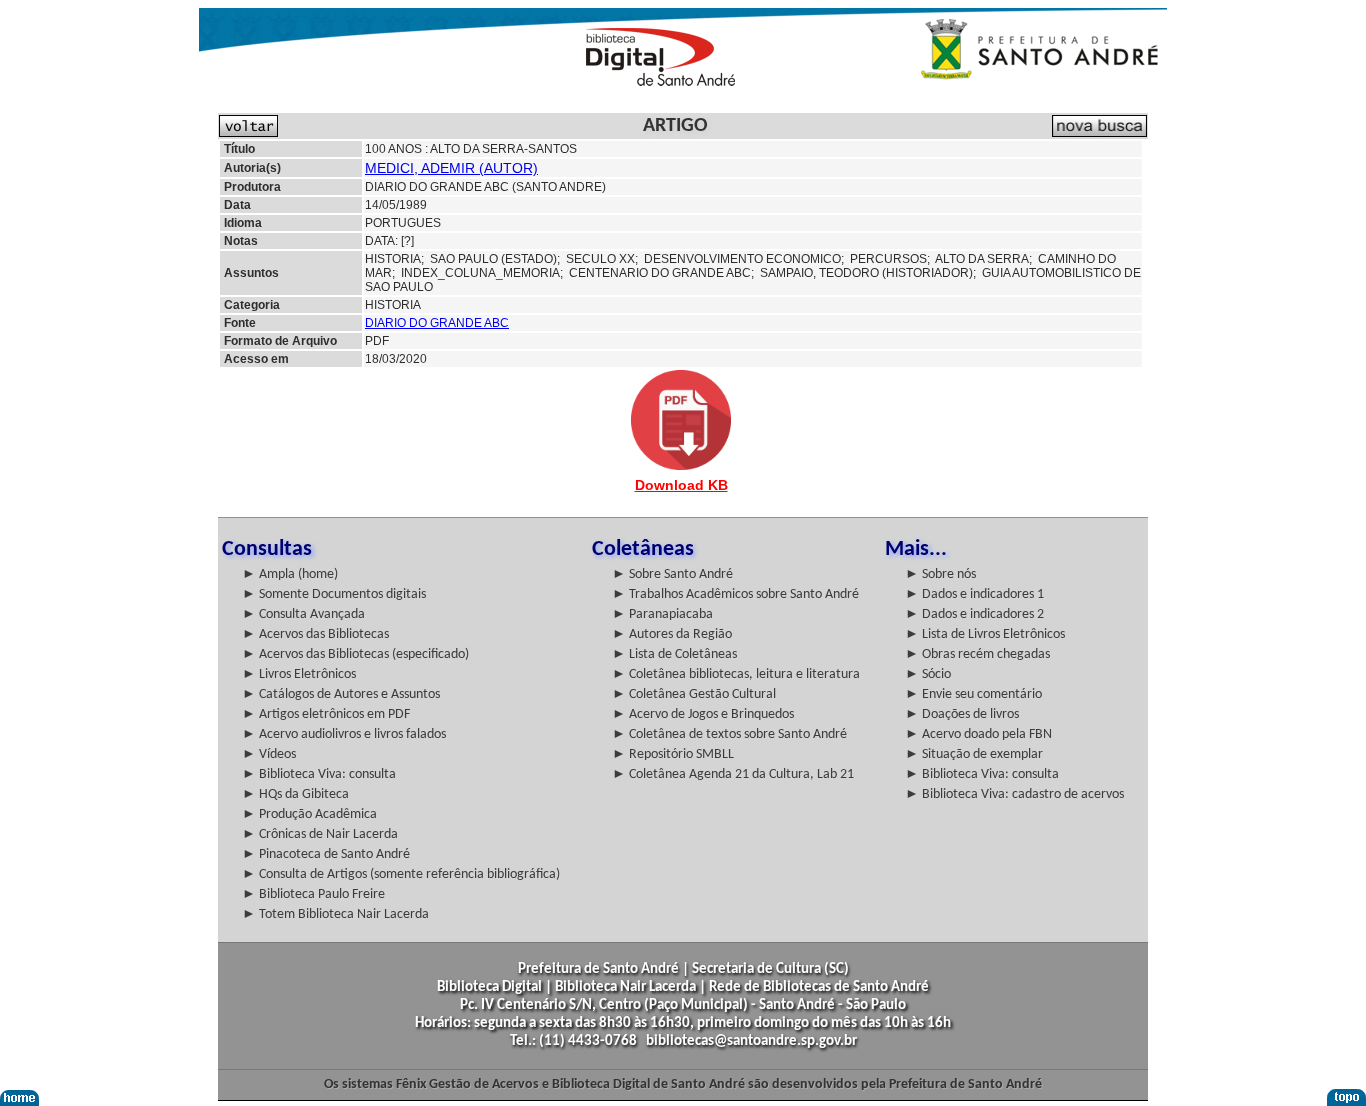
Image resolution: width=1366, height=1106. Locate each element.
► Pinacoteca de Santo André (326, 854)
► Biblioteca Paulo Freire (313, 894)
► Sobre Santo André (672, 574)
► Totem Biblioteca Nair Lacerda (335, 914)
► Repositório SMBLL (673, 754)
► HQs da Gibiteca (295, 794)
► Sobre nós (940, 574)
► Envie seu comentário (973, 694)
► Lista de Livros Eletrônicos (985, 634)
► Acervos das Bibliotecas (315, 634)
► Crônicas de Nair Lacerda (320, 834)
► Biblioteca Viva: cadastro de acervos (1014, 794)
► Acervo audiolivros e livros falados (344, 734)
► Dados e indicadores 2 (974, 614)
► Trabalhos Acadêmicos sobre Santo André (735, 594)
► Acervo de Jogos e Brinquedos (703, 714)
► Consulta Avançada (303, 614)
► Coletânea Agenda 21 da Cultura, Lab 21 (733, 774)
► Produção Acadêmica (309, 814)
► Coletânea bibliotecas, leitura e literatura (736, 674)
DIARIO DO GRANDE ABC (437, 323)
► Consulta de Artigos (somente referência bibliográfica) (401, 874)
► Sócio (928, 674)
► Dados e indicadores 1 (974, 594)
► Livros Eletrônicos (299, 674)
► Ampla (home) (290, 574)
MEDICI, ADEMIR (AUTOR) (451, 168)
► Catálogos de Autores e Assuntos (341, 694)
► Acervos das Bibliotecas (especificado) (355, 654)
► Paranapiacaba (662, 614)
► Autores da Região (672, 634)
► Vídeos (269, 754)
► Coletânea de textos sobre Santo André (729, 734)
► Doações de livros (962, 714)
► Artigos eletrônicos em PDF (326, 714)
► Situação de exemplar (974, 754)
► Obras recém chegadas (977, 654)
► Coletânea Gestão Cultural (694, 694)
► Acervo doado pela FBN (978, 734)
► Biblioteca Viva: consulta (319, 774)
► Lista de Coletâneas (674, 654)
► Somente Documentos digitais (334, 594)
